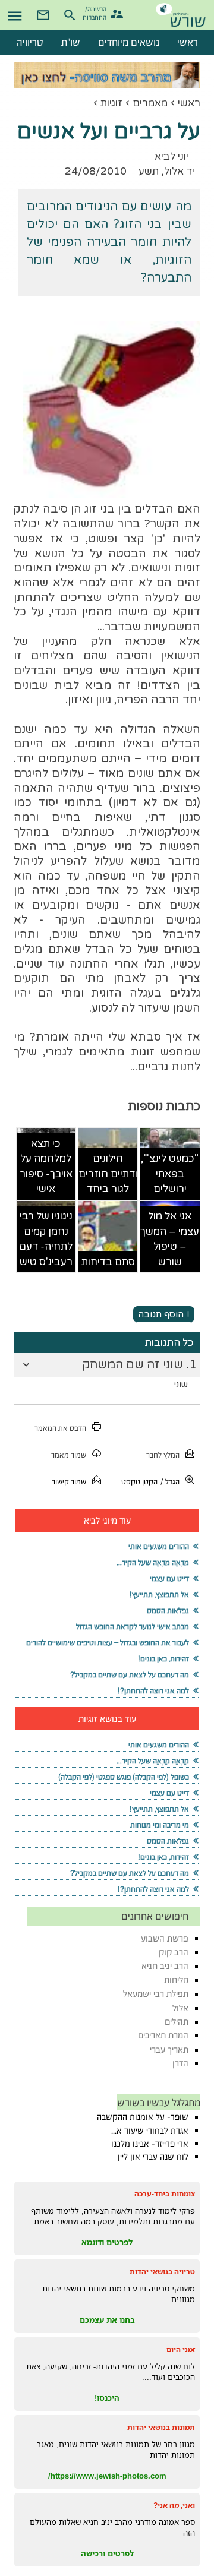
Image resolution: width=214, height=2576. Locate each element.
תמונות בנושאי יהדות (161, 2427)
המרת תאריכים (163, 2035)
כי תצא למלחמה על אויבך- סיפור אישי (46, 1167)
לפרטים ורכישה (107, 2553)
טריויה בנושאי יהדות (162, 2272)
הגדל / (170, 1482)
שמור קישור (69, 1482)
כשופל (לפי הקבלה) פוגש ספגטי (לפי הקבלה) (124, 1777)
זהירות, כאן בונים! (163, 1659)
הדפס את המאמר (60, 1428)
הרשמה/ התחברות (96, 12)
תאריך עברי (169, 2049)
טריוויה (30, 42)
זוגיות (111, 103)
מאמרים (150, 103)
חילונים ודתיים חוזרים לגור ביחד (108, 1174)
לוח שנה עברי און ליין (153, 2157)
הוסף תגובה (161, 1314)
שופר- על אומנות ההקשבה (143, 2117)
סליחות (176, 1980)
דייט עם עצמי (169, 1578)
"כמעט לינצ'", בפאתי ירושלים (170, 1174)
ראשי (189, 103)
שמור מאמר (69, 1455)
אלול (180, 2008)
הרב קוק (174, 1952)
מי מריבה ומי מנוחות (160, 1825)
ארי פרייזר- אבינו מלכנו (150, 2144)
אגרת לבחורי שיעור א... (150, 2131)
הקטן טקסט (139, 1482)
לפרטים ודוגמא (107, 2242)
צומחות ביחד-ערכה (165, 2194)
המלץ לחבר (163, 1455)
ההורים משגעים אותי (159, 1546)
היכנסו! (107, 2398)
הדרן (180, 2063)
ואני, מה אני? (174, 2505)
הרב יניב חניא (165, 1966)
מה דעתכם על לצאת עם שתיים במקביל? (130, 1675)
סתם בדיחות (108, 1262)
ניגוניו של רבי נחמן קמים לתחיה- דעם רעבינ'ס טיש (46, 1239)
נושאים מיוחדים (129, 42)
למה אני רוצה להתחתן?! (153, 1691)
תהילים (177, 2022)
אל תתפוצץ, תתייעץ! (159, 1594)
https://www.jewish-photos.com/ (107, 2476)
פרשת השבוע (165, 1938)
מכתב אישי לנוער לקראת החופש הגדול (133, 1627)
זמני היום (181, 2349)
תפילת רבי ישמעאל (156, 1994)
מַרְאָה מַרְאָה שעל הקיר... (153, 1562)
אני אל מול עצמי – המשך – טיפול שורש (170, 1239)
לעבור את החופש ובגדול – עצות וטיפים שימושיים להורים (108, 1643)
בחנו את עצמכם (107, 2320)
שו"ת (71, 42)
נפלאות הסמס (168, 1611)
